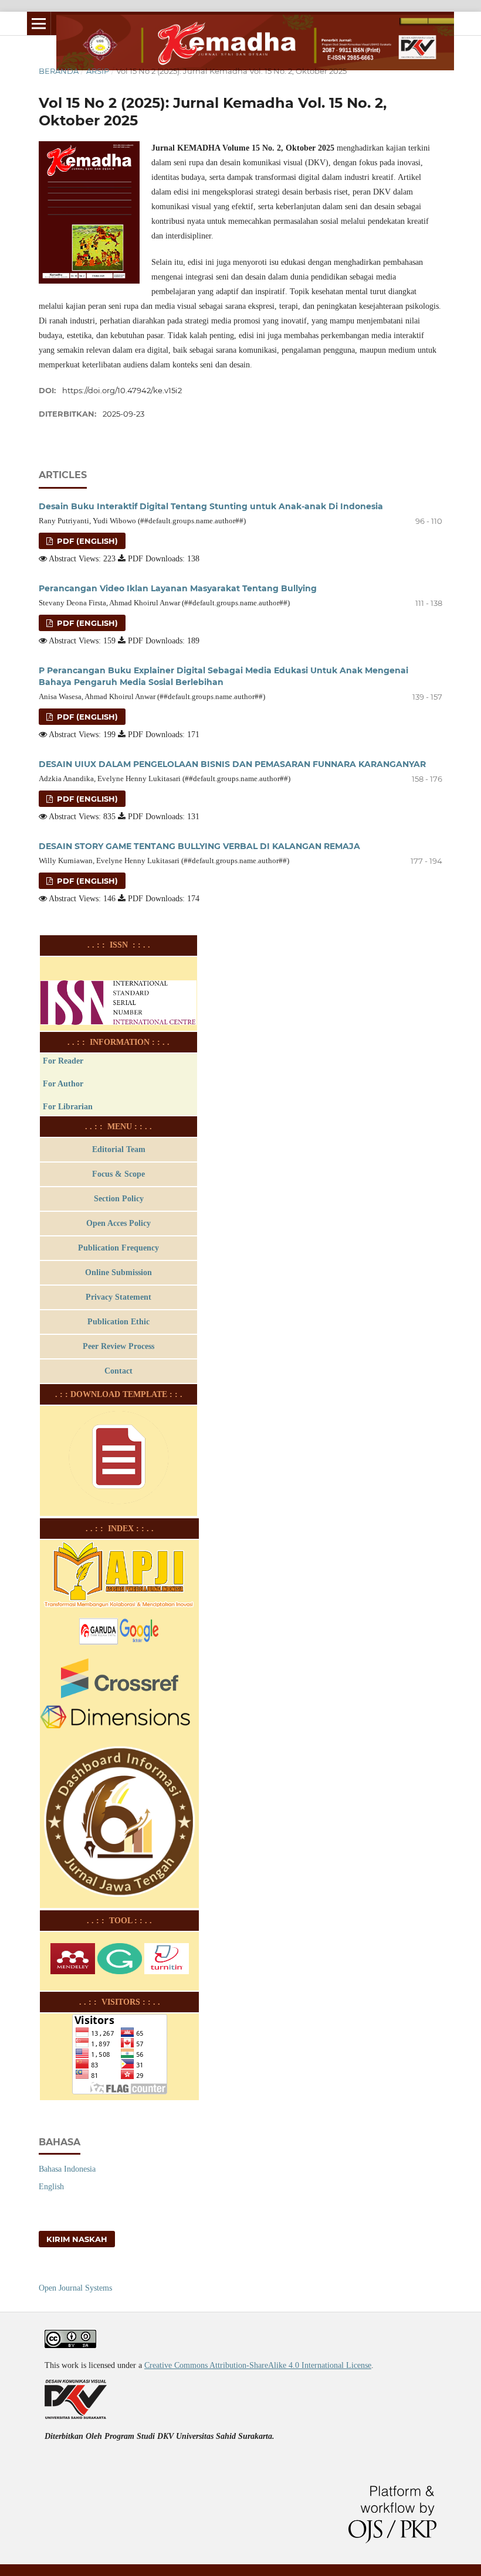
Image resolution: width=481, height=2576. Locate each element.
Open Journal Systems (75, 2288)
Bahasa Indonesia (67, 2169)
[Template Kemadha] (119, 1507)
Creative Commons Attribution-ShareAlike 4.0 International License (258, 2365)
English (51, 2187)
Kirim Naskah (77, 2239)
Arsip (98, 71)
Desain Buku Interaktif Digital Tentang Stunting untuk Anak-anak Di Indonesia (211, 506)
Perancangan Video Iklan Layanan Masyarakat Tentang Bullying (178, 588)
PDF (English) (86, 541)
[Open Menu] (39, 23)
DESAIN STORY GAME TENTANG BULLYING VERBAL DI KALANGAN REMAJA (199, 846)
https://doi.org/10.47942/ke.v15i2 (122, 390)
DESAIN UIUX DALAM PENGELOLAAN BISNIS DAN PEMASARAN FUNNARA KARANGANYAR (232, 764)
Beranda (59, 71)
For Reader (63, 1061)
